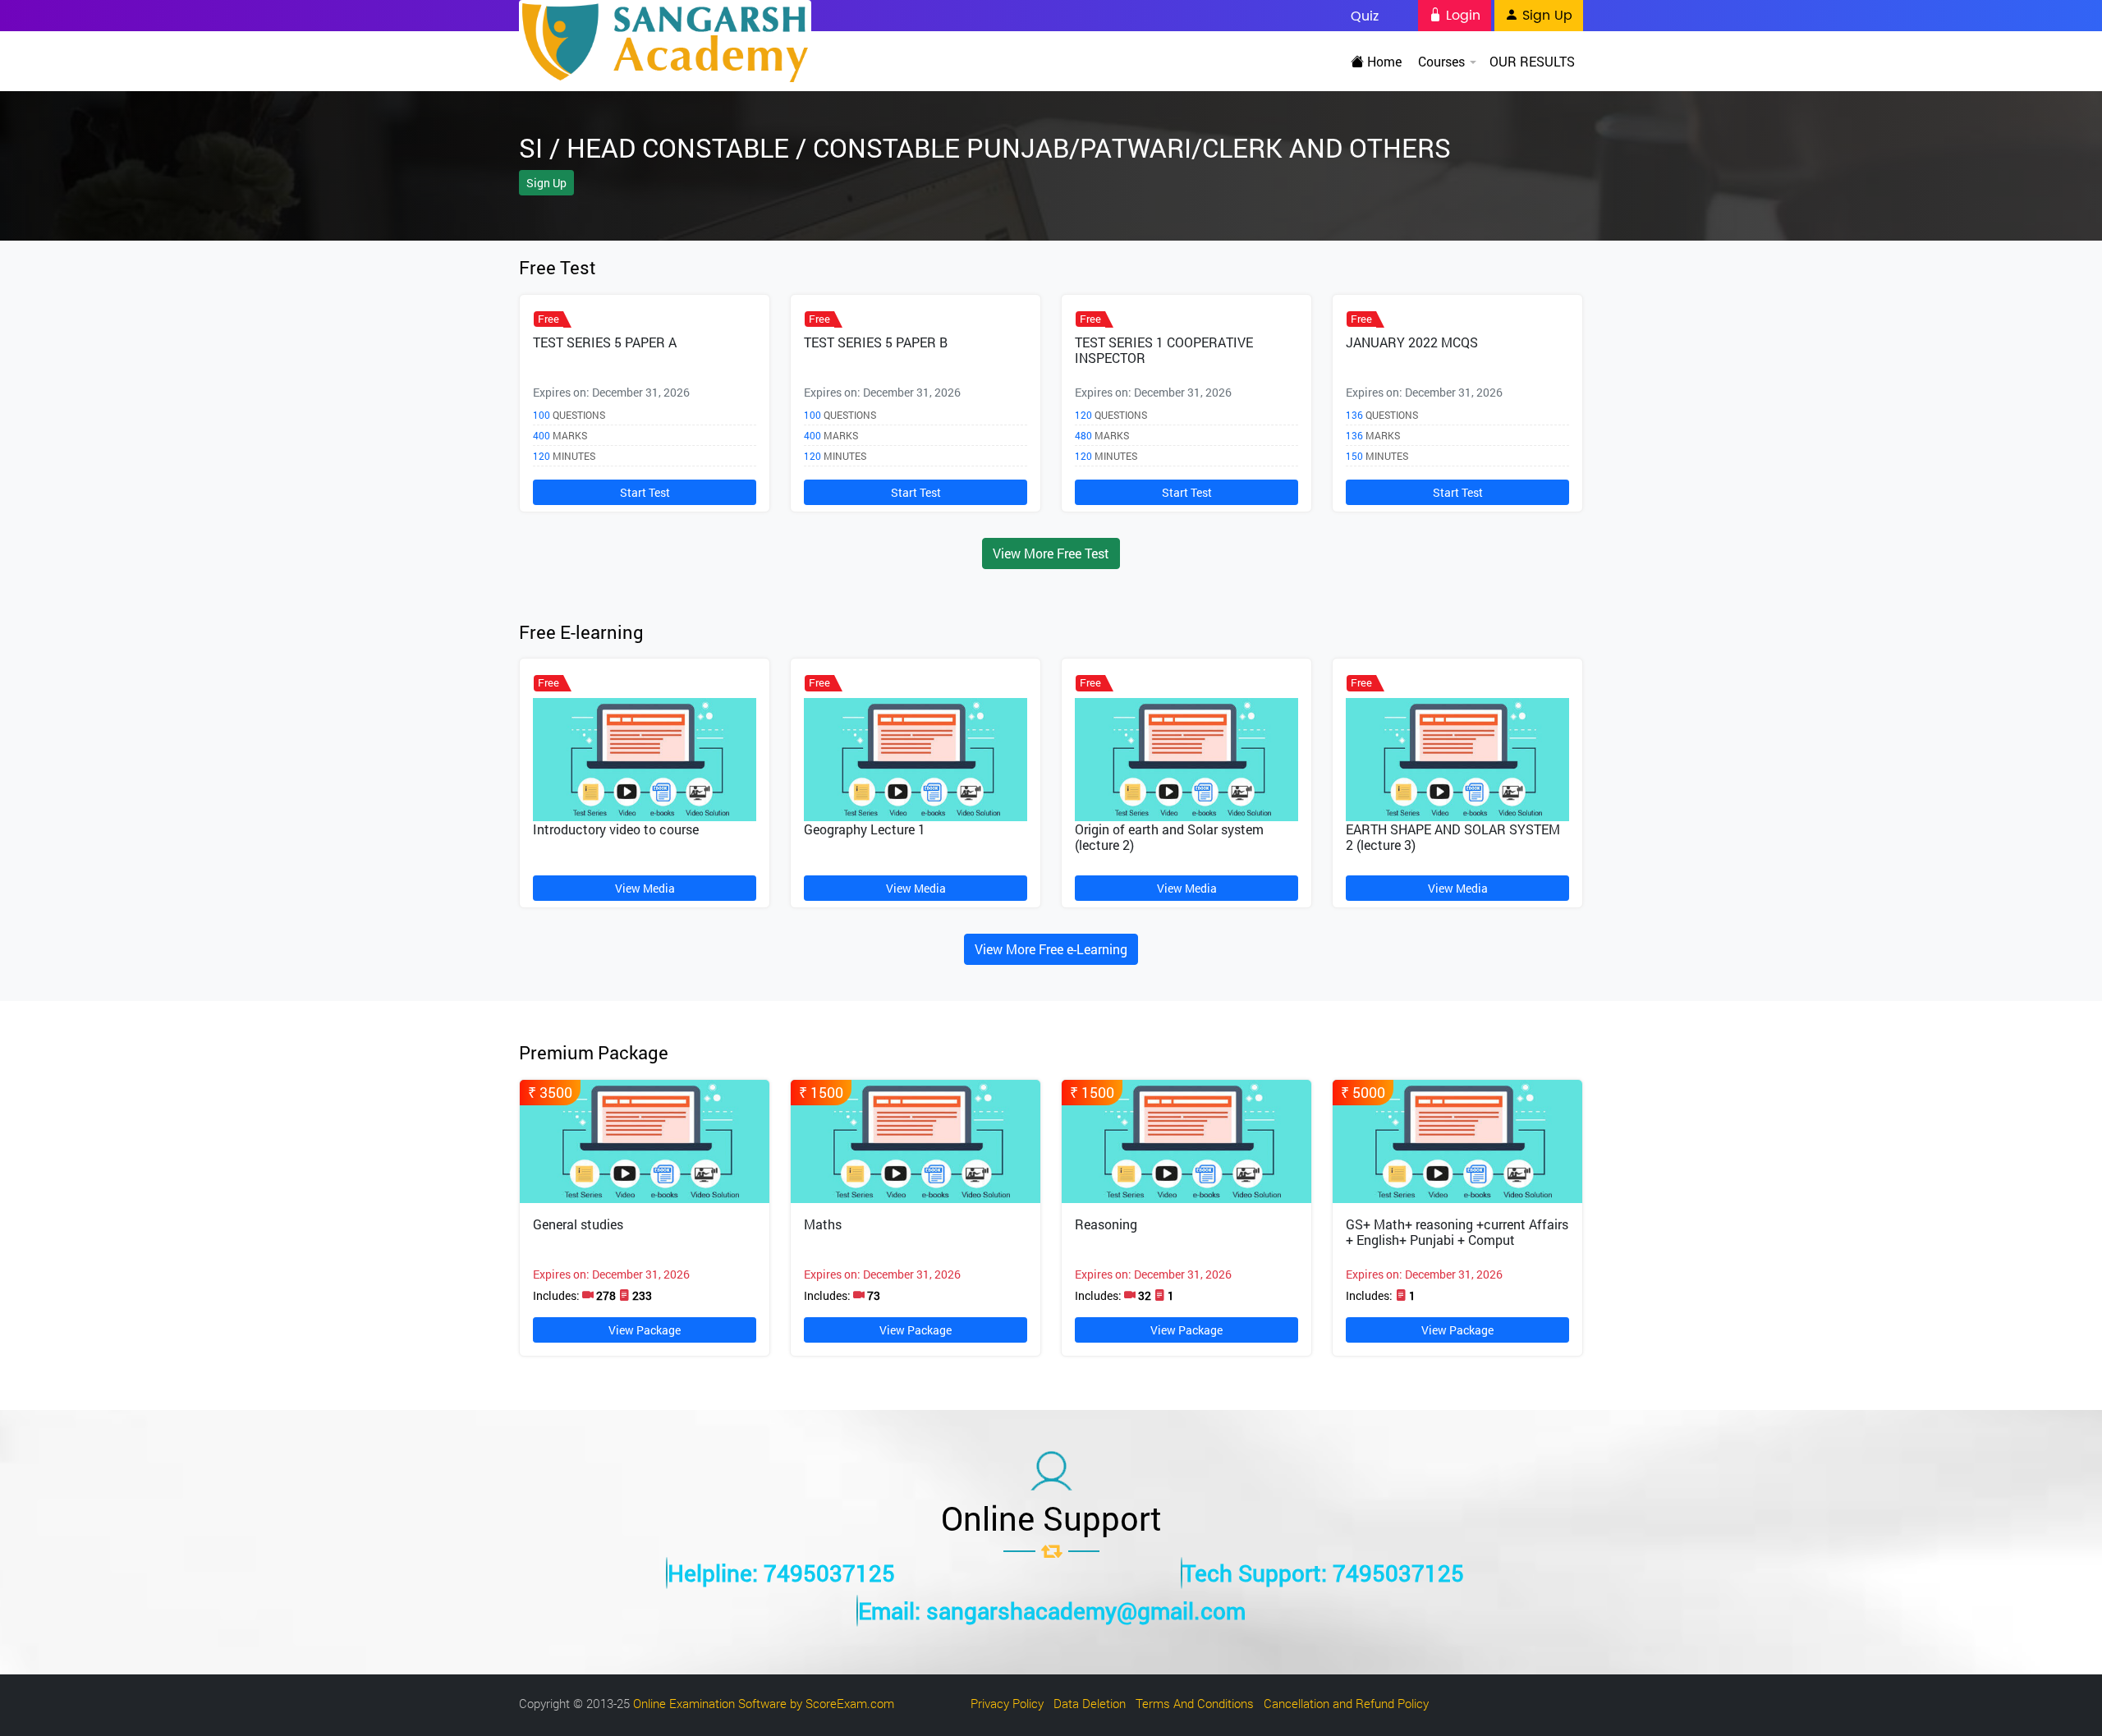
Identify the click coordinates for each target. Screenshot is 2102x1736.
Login (1461, 16)
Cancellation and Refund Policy (1346, 1703)
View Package (645, 1330)
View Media (645, 888)
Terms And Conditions (1195, 1703)
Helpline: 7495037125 (781, 1573)
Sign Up (1545, 16)
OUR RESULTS (1532, 61)
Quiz (1365, 16)
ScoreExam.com (850, 1703)
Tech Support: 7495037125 (1323, 1573)
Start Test (645, 492)
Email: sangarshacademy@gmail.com (1052, 1611)
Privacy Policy (1007, 1703)
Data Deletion (1090, 1703)
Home (1383, 61)
